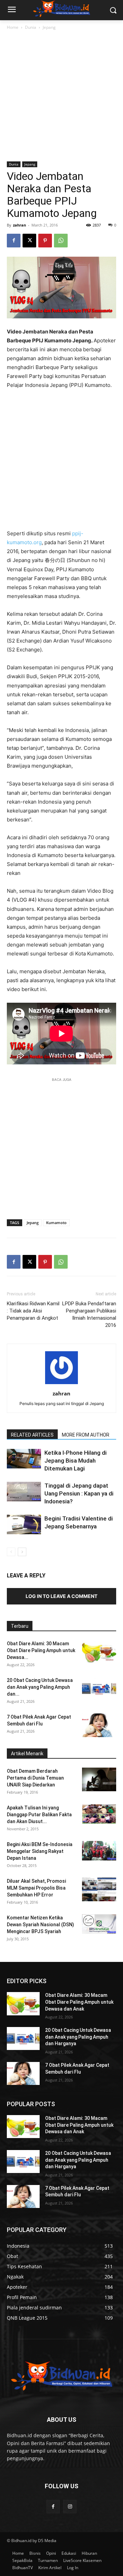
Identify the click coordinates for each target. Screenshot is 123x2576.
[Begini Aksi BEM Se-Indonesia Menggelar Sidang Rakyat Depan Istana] (99, 1851)
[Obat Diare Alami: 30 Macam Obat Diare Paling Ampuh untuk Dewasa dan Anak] (99, 1652)
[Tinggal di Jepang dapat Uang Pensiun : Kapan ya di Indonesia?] (24, 1491)
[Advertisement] (61, 96)
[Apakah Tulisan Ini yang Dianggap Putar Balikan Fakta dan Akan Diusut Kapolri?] (99, 1814)
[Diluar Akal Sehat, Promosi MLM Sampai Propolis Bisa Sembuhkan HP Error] (99, 1889)
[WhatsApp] (61, 241)
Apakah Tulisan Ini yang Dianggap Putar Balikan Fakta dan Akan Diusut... (39, 1815)
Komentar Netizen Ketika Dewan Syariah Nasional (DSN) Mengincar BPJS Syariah (40, 1925)
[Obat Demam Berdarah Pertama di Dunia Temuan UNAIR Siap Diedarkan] (99, 1779)
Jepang (49, 27)
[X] (29, 241)
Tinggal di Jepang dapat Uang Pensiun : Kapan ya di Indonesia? (79, 1493)
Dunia (31, 27)
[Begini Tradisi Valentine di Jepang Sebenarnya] (24, 1524)
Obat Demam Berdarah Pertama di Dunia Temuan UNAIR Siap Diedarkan (35, 1778)
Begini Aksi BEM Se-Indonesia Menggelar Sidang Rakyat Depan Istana (40, 1851)
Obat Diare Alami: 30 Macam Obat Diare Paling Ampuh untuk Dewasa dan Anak (79, 2002)
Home (13, 27)
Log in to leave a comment (61, 1596)
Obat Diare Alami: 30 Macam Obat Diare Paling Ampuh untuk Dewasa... (41, 1650)
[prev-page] (11, 1552)
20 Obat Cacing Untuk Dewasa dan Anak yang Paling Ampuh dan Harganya (78, 2037)
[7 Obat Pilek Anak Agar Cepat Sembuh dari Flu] (99, 1725)
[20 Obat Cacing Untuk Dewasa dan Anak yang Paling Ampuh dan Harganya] (99, 1689)
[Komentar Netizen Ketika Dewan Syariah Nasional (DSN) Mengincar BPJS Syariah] (99, 1924)
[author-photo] (61, 1384)
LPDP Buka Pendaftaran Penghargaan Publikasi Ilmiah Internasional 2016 (89, 1314)
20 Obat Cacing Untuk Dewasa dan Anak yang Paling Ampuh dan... (40, 1687)
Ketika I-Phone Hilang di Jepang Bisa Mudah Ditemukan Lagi (76, 1461)
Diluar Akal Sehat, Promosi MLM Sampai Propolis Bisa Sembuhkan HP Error (36, 1888)
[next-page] (22, 1552)
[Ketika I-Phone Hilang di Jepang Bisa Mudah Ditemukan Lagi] (24, 1458)
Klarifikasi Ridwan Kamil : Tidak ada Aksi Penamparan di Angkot (33, 1311)
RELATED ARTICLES (32, 1435)
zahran (19, 225)
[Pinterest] (45, 241)
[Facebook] (14, 241)
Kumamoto (56, 1223)
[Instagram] (70, 2507)
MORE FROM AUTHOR (86, 1435)
